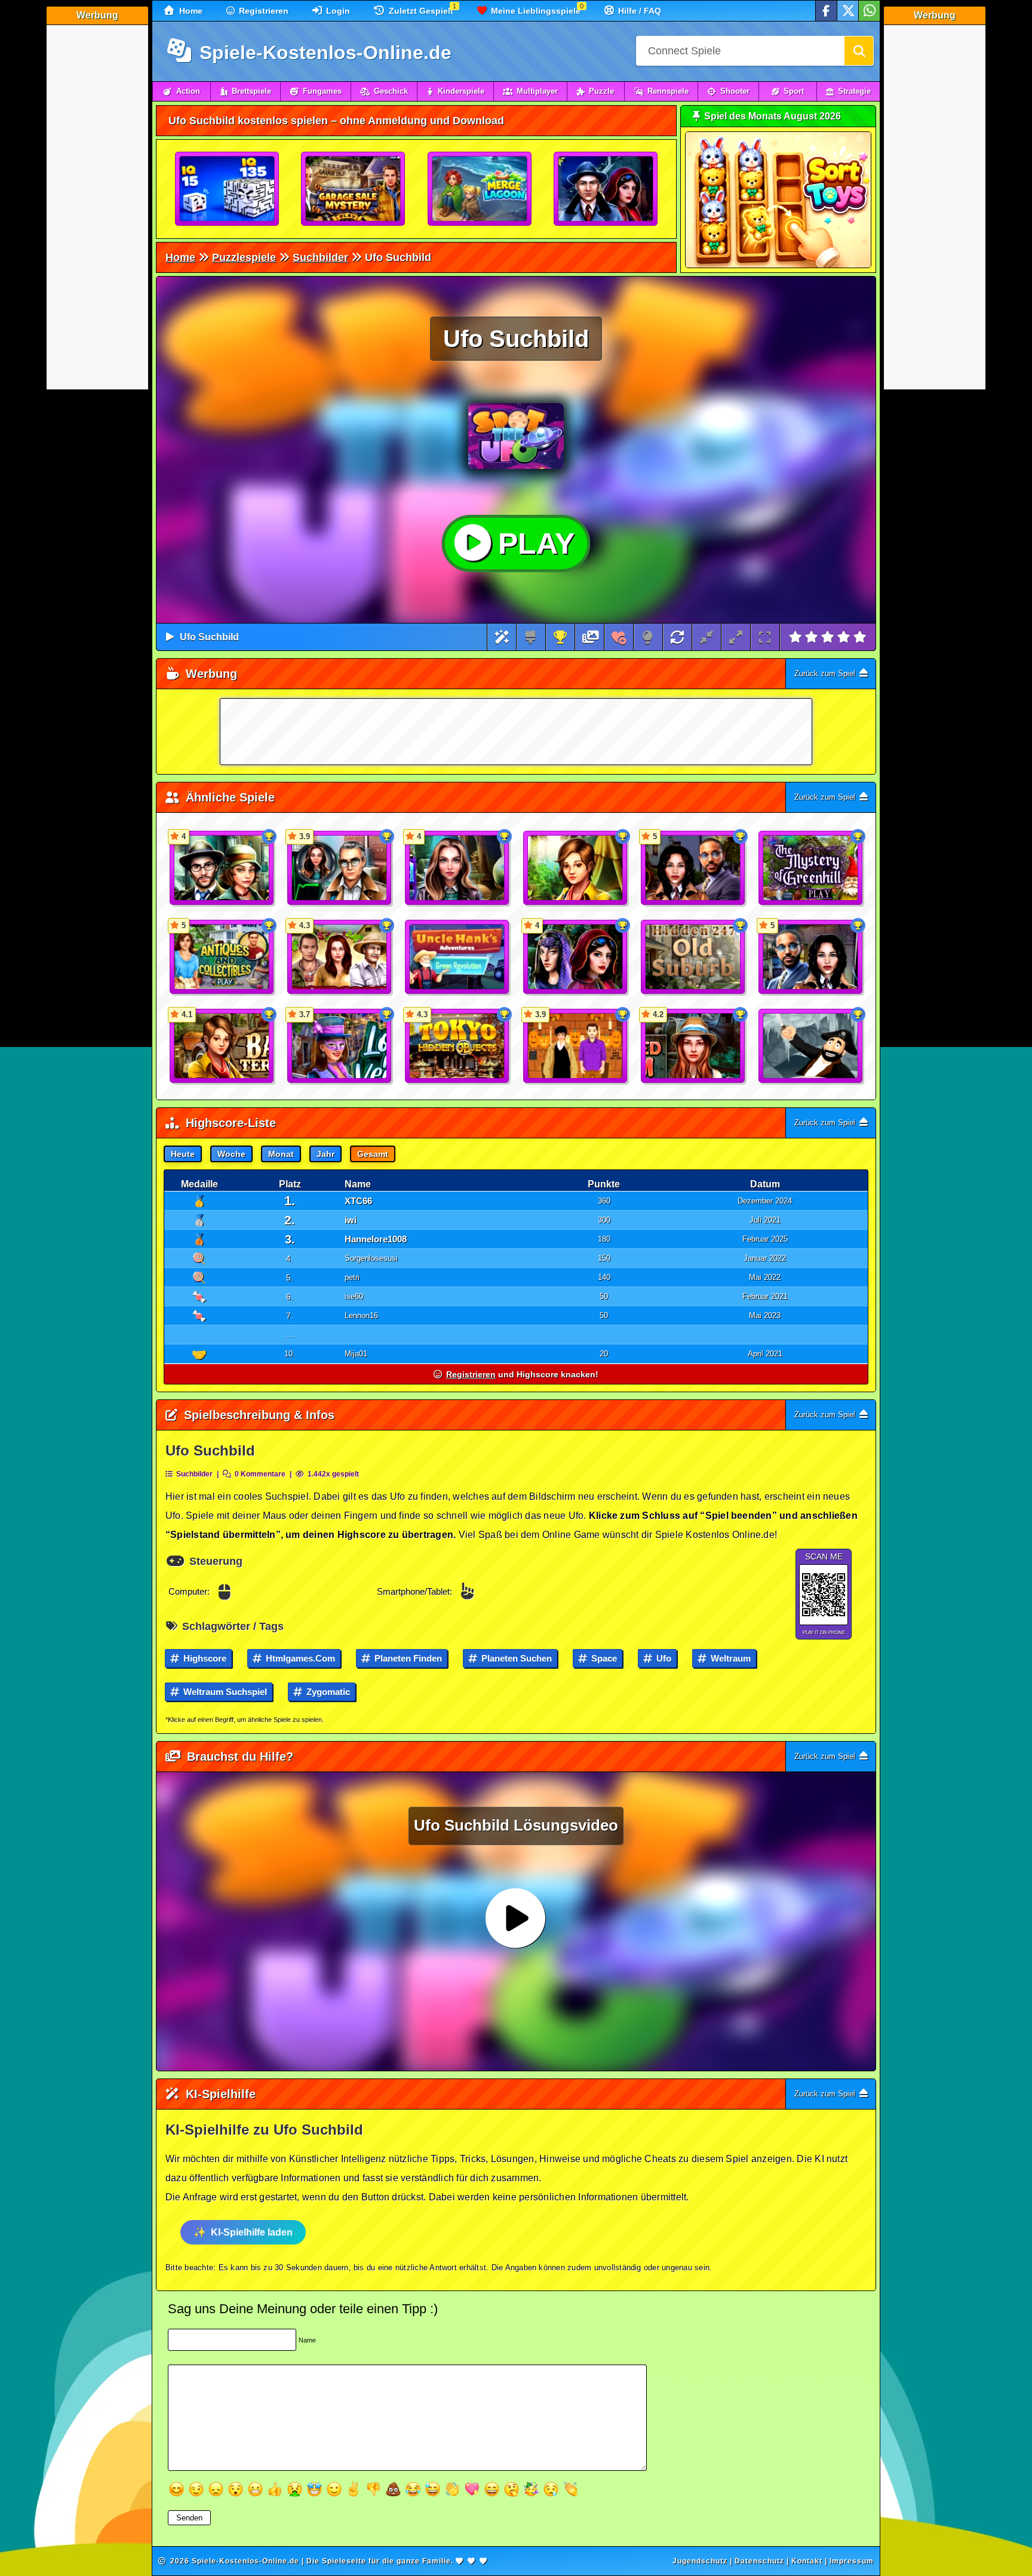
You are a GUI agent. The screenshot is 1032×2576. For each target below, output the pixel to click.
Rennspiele (668, 91)
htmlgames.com (299, 1658)
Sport (794, 91)
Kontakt (807, 2561)
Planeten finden (407, 1658)
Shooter (735, 91)
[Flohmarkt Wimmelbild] (354, 189)
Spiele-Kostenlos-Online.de (323, 53)
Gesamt (373, 1154)
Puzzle (601, 91)
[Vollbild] (765, 637)
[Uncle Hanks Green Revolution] (457, 957)
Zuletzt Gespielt (420, 11)
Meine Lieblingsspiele (535, 11)
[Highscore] (560, 637)
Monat (281, 1154)
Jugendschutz (700, 2561)
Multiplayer (537, 91)
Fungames (322, 91)
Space (603, 1658)
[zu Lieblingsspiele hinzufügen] (619, 637)
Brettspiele (251, 91)
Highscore (204, 1658)
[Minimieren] (707, 637)
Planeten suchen (515, 1658)
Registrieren (262, 11)
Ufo (663, 1658)
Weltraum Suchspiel (224, 1692)
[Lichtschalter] (648, 637)
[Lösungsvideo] (591, 637)
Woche (231, 1154)
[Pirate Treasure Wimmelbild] (811, 1046)
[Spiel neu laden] (677, 637)
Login (337, 11)
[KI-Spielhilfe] (502, 637)
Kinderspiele (461, 91)
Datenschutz (759, 2561)
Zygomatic (327, 1692)
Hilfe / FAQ (638, 11)
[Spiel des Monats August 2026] (778, 265)
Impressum (852, 2561)
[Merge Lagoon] (480, 189)
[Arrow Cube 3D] (228, 189)
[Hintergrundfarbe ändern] (531, 637)
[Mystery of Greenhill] (811, 868)
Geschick (391, 91)
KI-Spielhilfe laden (252, 2232)
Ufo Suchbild (209, 637)
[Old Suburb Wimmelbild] (693, 957)
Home (190, 11)
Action (188, 91)
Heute (183, 1154)
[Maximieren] (736, 637)
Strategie (854, 91)
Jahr (325, 1154)
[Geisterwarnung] (606, 189)
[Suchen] (859, 51)
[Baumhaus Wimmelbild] (576, 868)
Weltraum (730, 1658)
